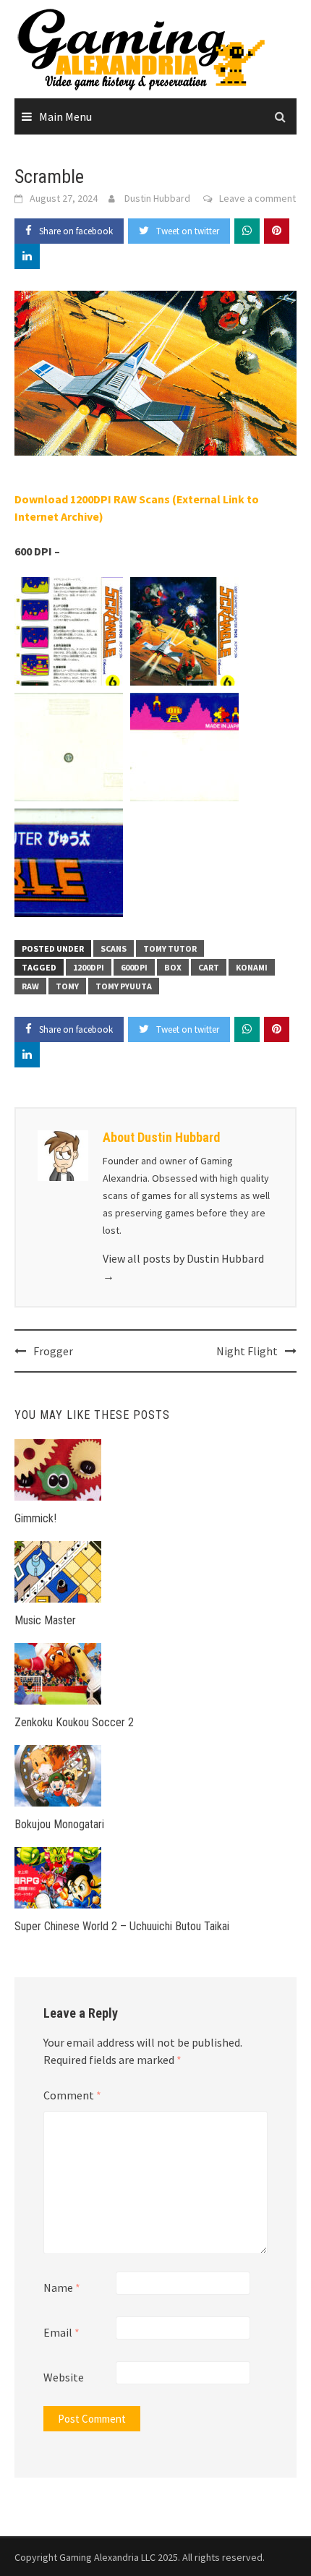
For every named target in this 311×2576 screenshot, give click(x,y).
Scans (114, 948)
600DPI (134, 967)
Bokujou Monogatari (59, 1824)
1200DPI (89, 967)
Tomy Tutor (170, 948)
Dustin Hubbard (157, 198)
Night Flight (247, 1351)
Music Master (45, 1620)
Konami (252, 967)
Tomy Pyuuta (124, 986)
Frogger (53, 1351)
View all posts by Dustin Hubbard (183, 1267)
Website (64, 2377)
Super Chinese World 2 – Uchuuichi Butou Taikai (122, 1926)
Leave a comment (257, 198)
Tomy (67, 986)
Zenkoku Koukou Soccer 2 (74, 1722)
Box (173, 967)
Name (62, 2287)
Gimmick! (35, 1518)
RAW (30, 986)
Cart (209, 967)
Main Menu (65, 116)
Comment (72, 2095)
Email (61, 2332)
